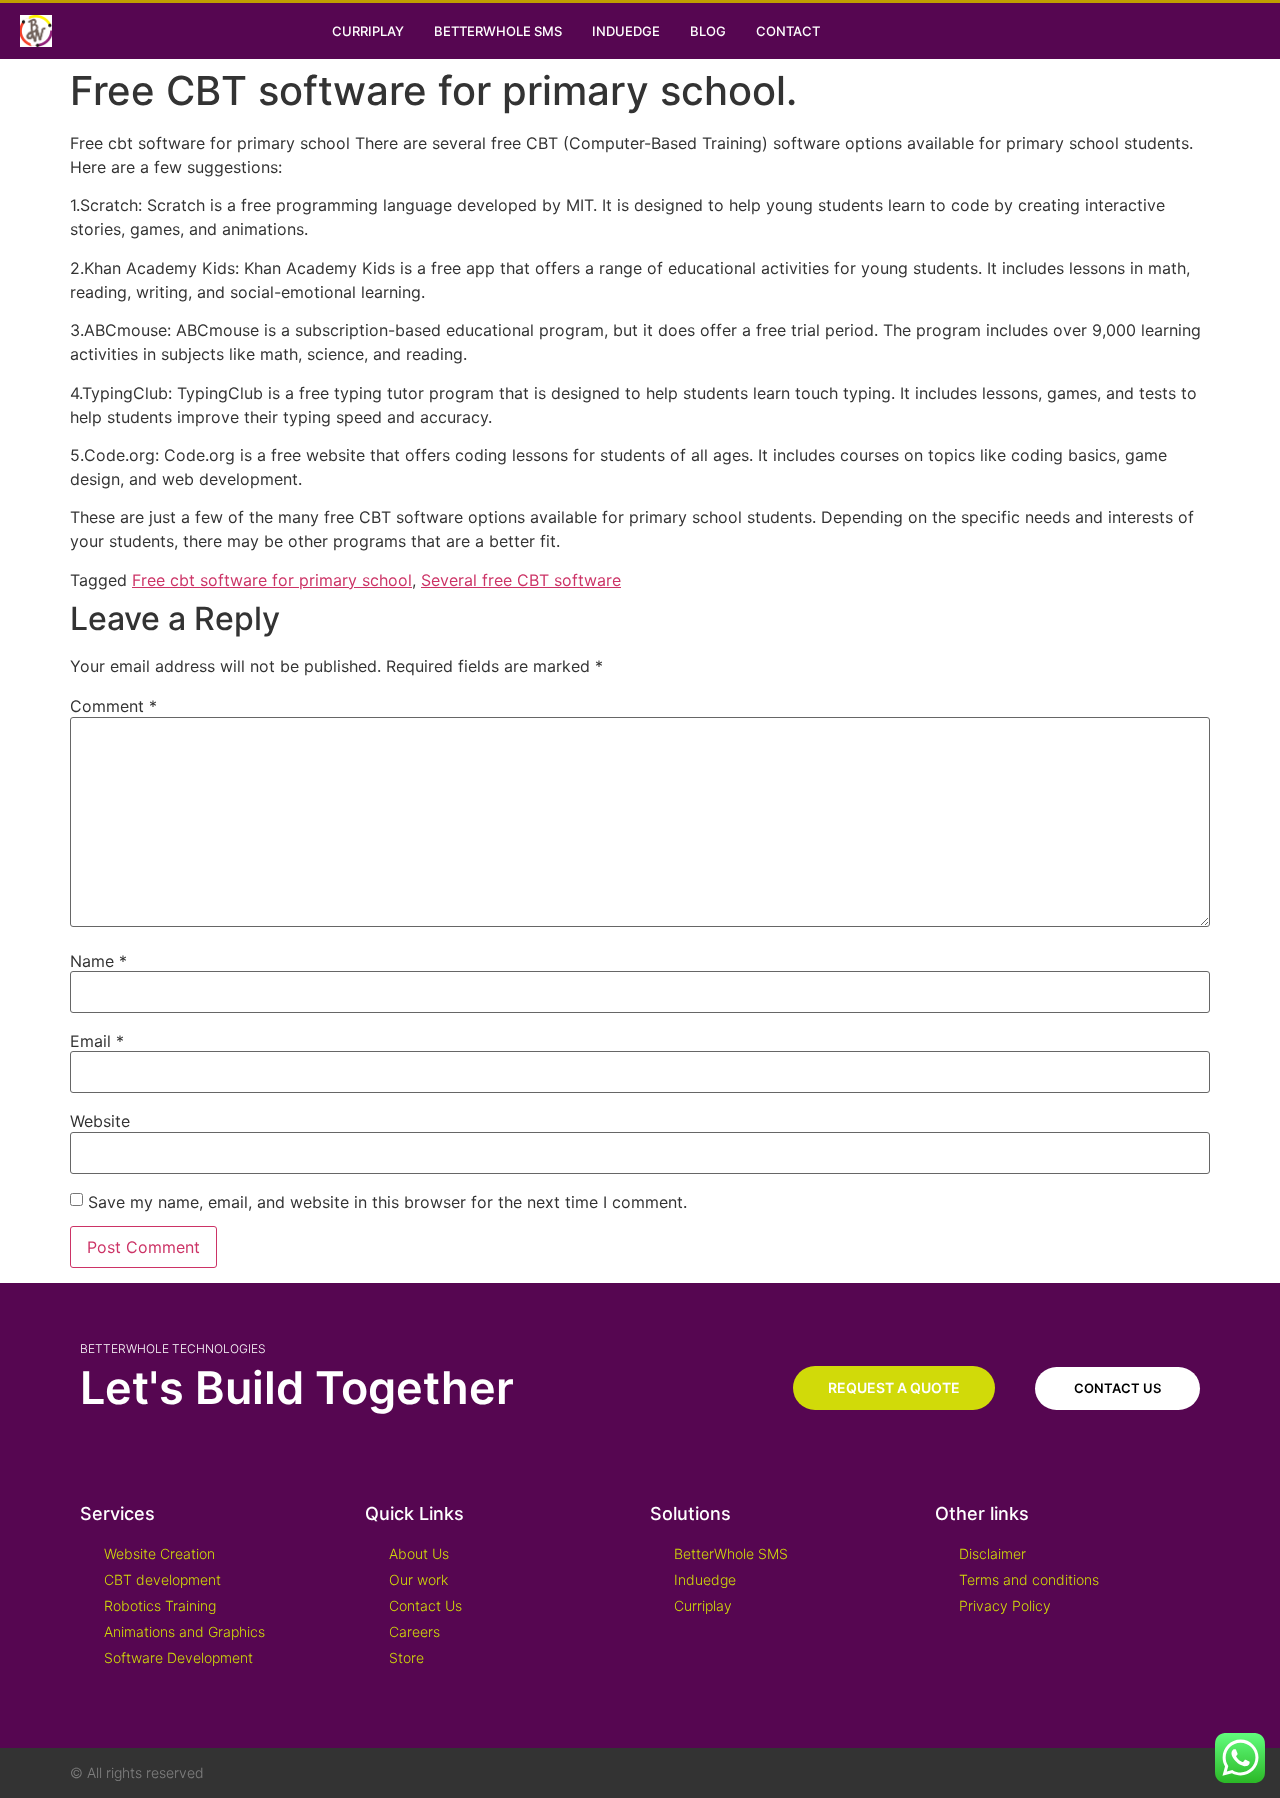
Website (100, 1121)
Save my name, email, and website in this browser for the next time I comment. (387, 1202)
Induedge (626, 31)
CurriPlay (368, 31)
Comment (113, 706)
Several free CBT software (521, 580)
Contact (788, 31)
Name (98, 961)
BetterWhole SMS (498, 31)
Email (97, 1041)
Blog (708, 31)
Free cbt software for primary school (272, 580)
